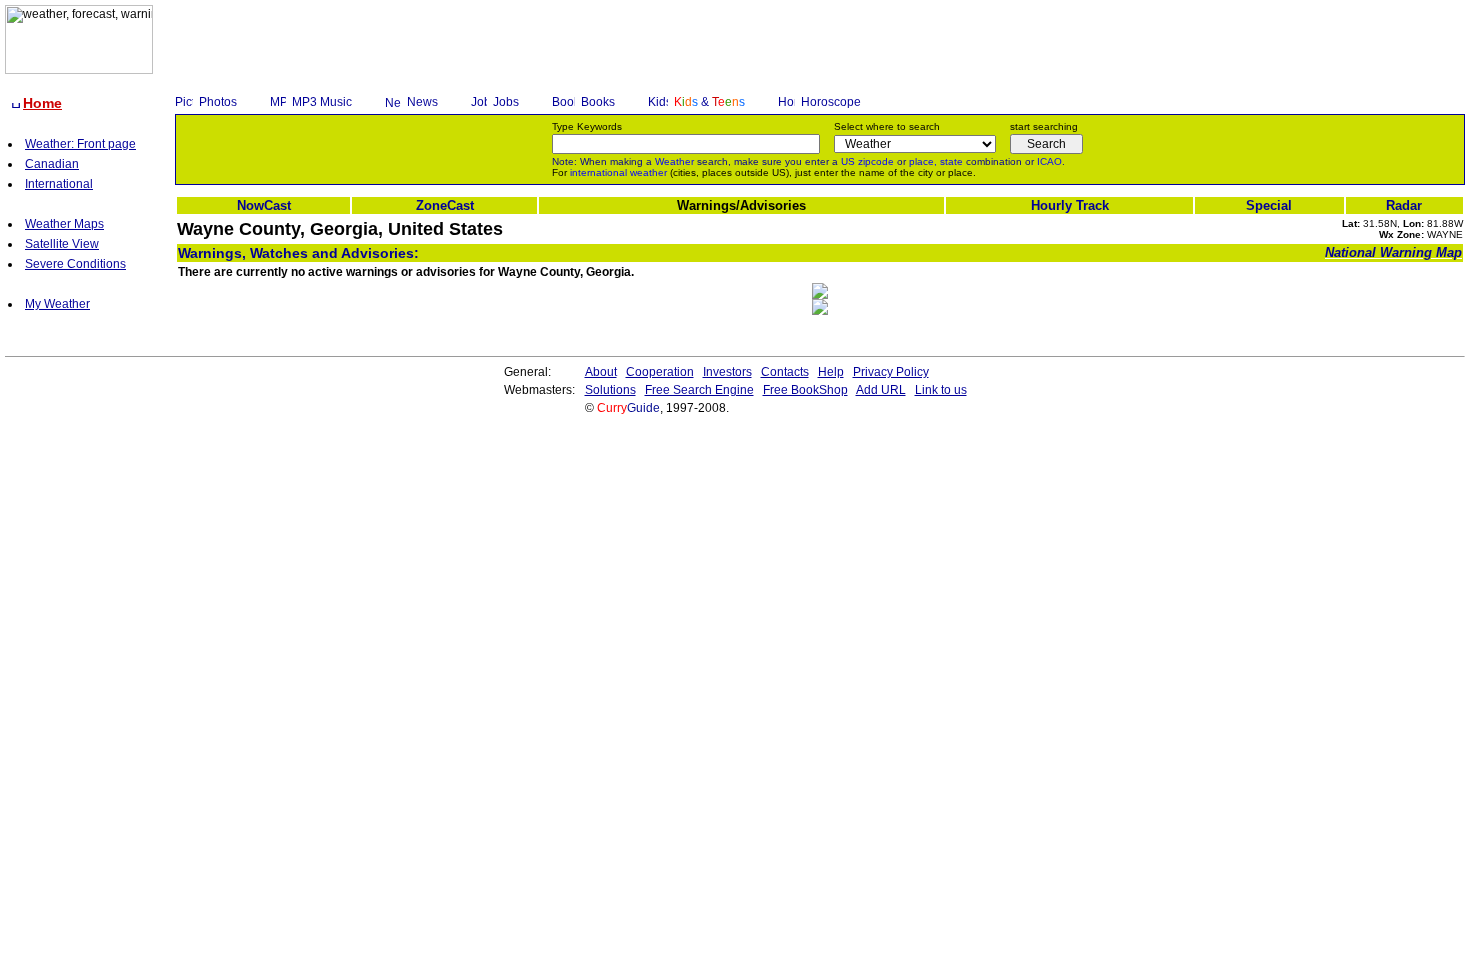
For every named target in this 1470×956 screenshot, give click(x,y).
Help (831, 372)
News (422, 102)
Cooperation (660, 372)
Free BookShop (805, 390)
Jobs (506, 102)
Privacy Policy (891, 372)
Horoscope (831, 102)
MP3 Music (322, 102)
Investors (727, 372)
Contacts (785, 372)
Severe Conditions (75, 264)
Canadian (52, 164)
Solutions (610, 390)
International (59, 184)
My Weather (57, 304)
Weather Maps (64, 224)
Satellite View (62, 244)
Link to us (941, 390)
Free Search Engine (699, 390)
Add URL (881, 390)
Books (598, 102)
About (601, 372)
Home (42, 103)
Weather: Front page (80, 144)
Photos (218, 102)
